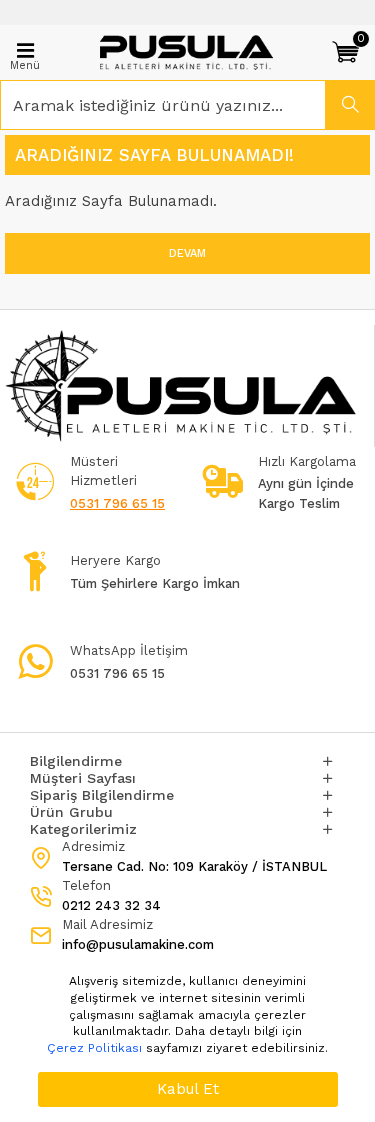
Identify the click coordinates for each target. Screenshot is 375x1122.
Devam (187, 253)
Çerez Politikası (94, 1048)
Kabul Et (188, 1089)
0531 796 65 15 (117, 503)
